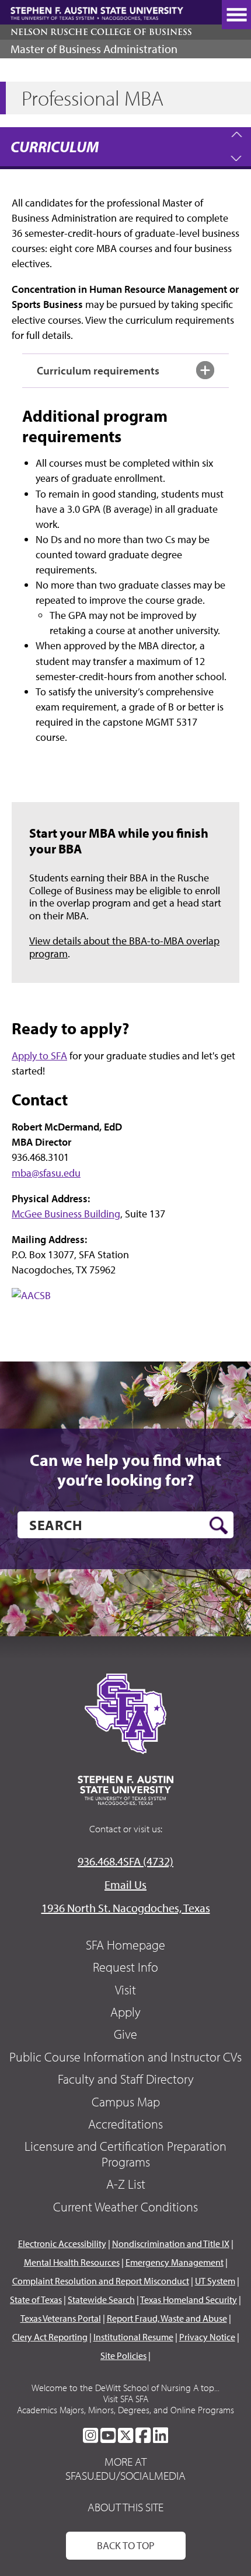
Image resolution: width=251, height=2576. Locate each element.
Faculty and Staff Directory (126, 2079)
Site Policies (123, 2355)
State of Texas (36, 2299)
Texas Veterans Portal (61, 2318)
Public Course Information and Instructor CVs (125, 2057)
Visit (125, 1990)
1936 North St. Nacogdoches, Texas (126, 1908)
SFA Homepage (125, 1945)
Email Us (125, 1884)
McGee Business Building (66, 1214)
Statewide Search (101, 2299)
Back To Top (126, 2545)
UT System (215, 2281)
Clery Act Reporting (50, 2337)
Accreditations (125, 2124)
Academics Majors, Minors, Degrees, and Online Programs (125, 2410)
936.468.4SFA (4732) (125, 1861)
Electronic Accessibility (62, 2243)
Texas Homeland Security (189, 2299)
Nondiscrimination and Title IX (171, 2243)
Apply (125, 2012)
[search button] (219, 1525)
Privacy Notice (207, 2337)
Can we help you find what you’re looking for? (125, 1470)
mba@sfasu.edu (46, 1173)
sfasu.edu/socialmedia (125, 2476)
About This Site (125, 2507)
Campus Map (126, 2102)
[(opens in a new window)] (70, 1306)
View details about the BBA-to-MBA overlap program (124, 947)
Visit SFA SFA (126, 2399)
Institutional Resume (133, 2337)
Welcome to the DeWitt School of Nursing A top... (125, 2388)
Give (125, 2034)
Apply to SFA (39, 1056)
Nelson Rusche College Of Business (101, 32)
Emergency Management (175, 2262)
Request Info (125, 1967)
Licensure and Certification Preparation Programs (125, 2154)
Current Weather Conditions (125, 2207)
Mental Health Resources (72, 2262)
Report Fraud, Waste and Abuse (167, 2318)
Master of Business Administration (94, 49)
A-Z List (126, 2184)
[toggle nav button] (236, 15)
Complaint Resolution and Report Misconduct (101, 2281)
